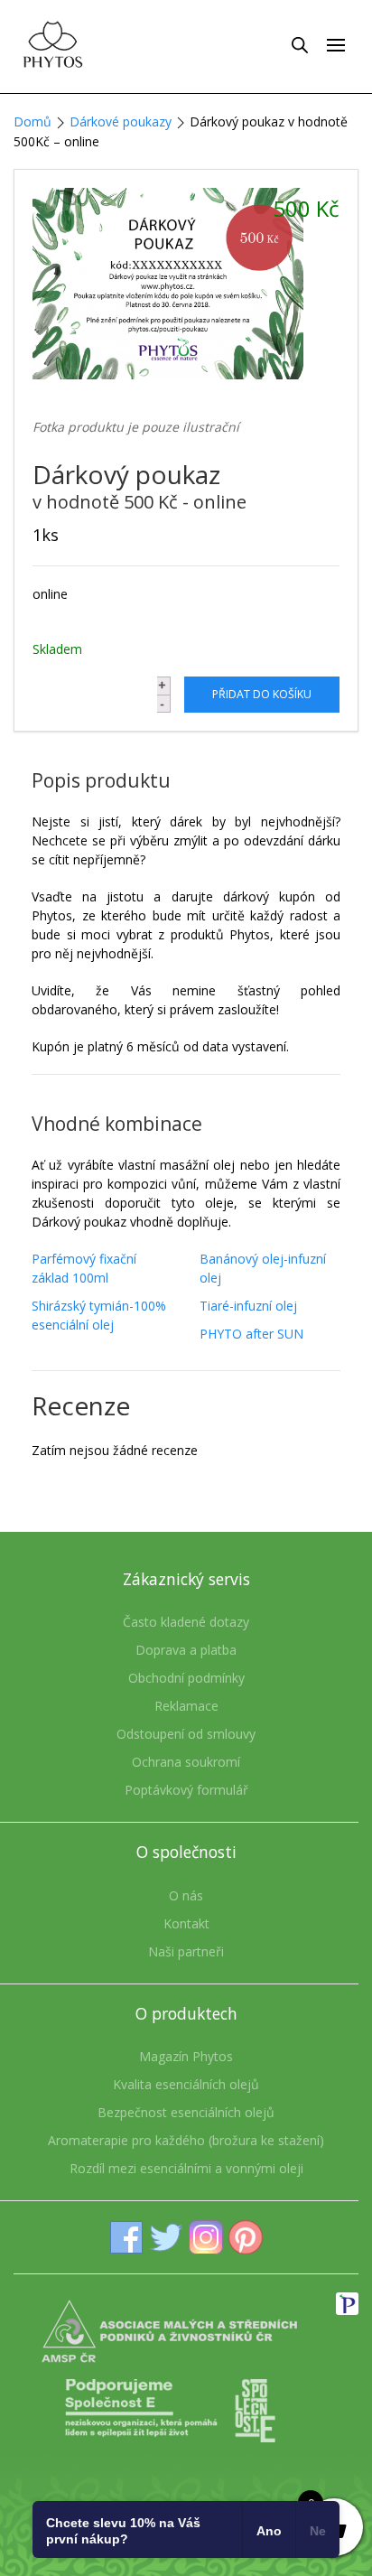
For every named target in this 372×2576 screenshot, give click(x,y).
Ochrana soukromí (186, 1762)
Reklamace (186, 1706)
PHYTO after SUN (251, 1334)
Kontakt (186, 1923)
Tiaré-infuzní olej (248, 1306)
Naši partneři (186, 1951)
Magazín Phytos (186, 2056)
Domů (33, 121)
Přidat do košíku (262, 694)
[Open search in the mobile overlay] (300, 44)
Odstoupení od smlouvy (186, 1734)
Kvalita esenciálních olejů (186, 2084)
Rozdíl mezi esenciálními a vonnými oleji (186, 2168)
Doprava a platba (186, 1650)
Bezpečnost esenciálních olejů (186, 2112)
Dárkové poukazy (121, 121)
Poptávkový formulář (186, 1790)
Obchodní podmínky (186, 1678)
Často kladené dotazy (186, 1622)
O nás (186, 1895)
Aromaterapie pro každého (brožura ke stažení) (186, 2140)
